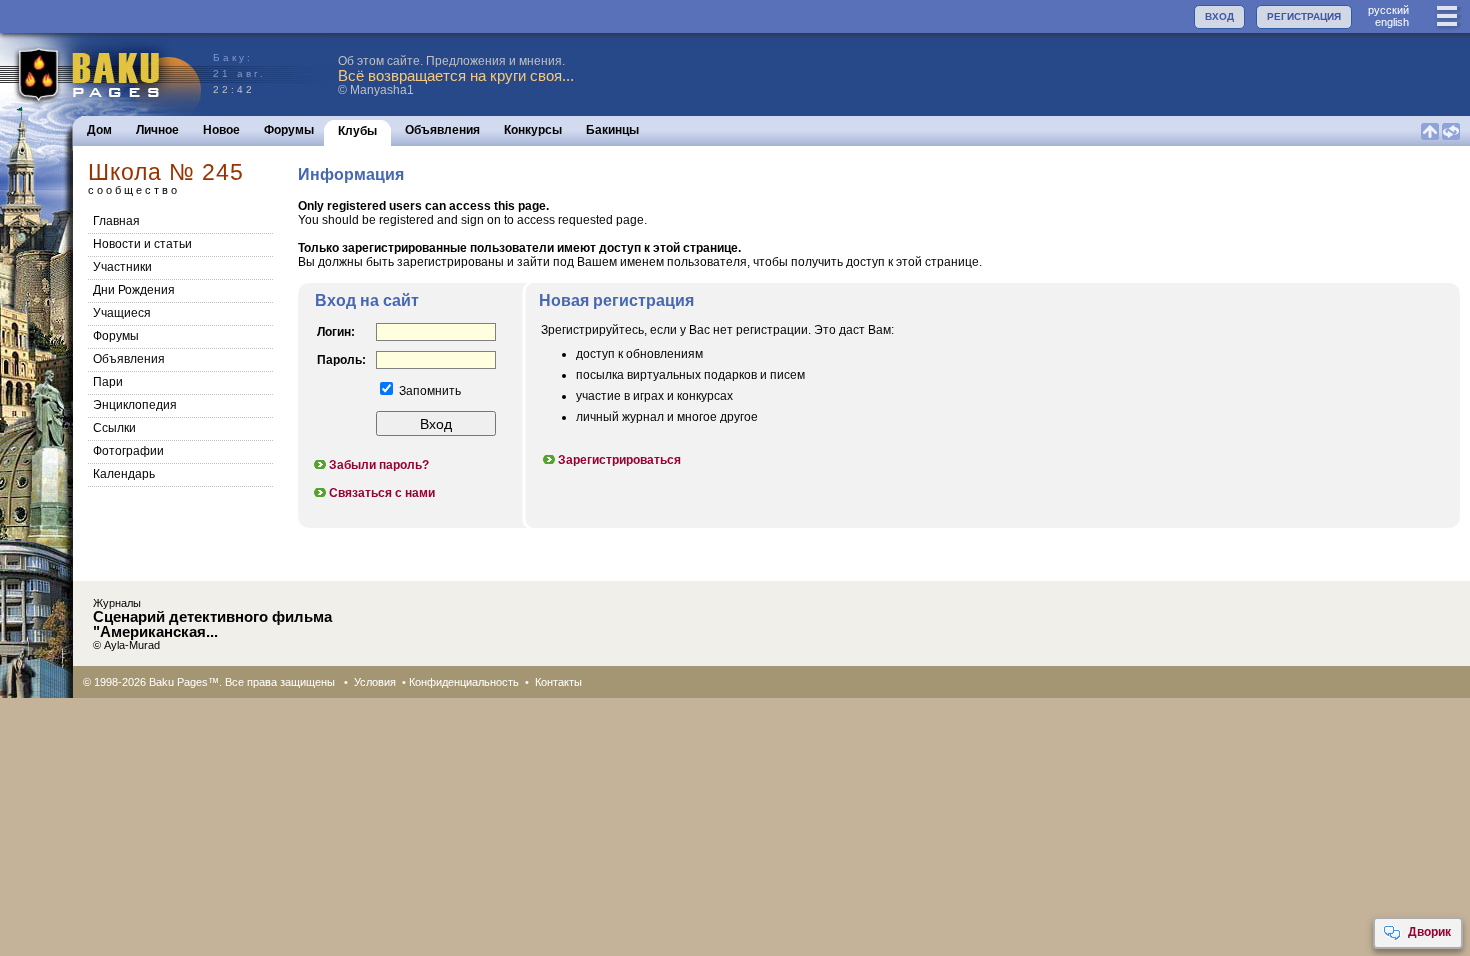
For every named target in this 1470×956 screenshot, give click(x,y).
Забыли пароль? (379, 465)
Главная (116, 221)
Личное (157, 130)
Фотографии (128, 451)
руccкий (1388, 10)
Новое (221, 130)
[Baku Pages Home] (101, 74)
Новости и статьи (142, 244)
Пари (108, 382)
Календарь (124, 474)
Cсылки (114, 428)
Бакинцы (612, 130)
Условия (375, 682)
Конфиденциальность (464, 682)
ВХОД (1219, 16)
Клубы (357, 131)
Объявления (442, 130)
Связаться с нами (382, 493)
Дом (99, 130)
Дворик (1429, 932)
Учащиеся (122, 313)
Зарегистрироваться (619, 460)
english (1392, 22)
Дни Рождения (134, 290)
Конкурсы (533, 130)
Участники (122, 267)
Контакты (558, 682)
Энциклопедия (135, 405)
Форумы (289, 130)
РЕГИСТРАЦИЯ (1304, 16)
